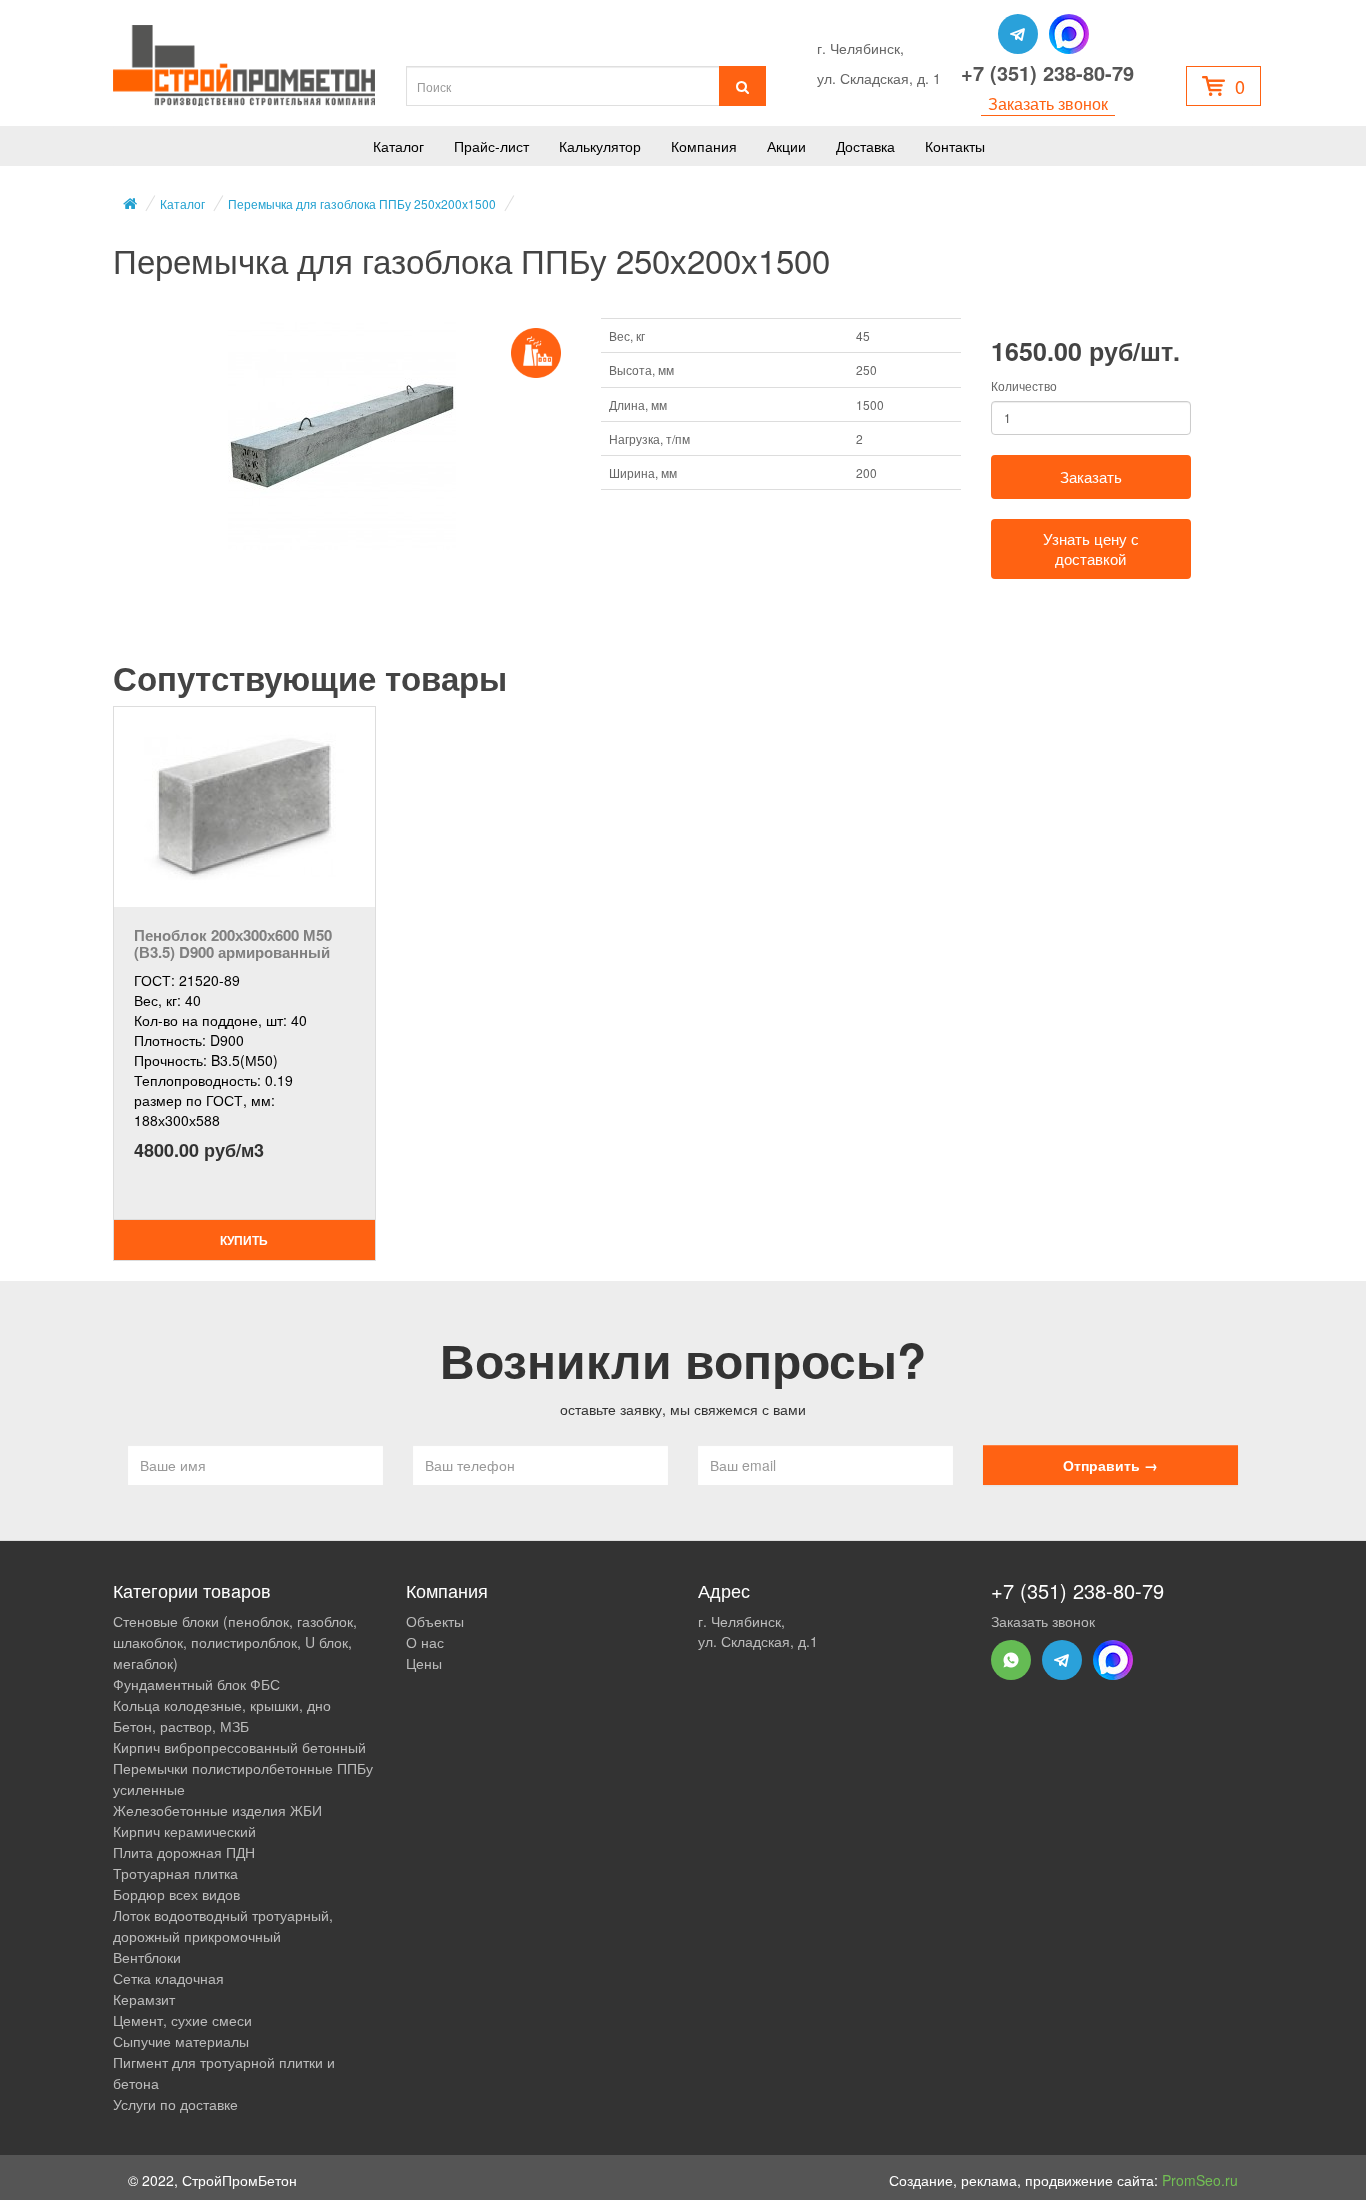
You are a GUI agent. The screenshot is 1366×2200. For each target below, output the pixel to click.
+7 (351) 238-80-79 (1047, 73)
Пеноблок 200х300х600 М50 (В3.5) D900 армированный (233, 943)
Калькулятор (600, 146)
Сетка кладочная (168, 1978)
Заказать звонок (1048, 104)
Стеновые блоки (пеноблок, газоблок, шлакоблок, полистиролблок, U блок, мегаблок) (235, 1642)
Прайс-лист (491, 146)
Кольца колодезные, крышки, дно (222, 1705)
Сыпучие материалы (181, 2041)
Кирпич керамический (184, 1831)
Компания (704, 146)
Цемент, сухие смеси (182, 2020)
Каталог (398, 146)
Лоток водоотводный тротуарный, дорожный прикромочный (223, 1925)
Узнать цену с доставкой (1091, 548)
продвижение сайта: (1131, 2180)
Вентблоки (147, 1957)
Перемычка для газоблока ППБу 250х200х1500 (362, 203)
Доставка (865, 146)
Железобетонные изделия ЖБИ (217, 1810)
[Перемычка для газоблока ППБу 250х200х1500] (342, 436)
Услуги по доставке (175, 2104)
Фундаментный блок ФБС (196, 1684)
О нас (425, 1642)
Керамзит (144, 1999)
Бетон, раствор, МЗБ (181, 1726)
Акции (786, 146)
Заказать (1091, 476)
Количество (1024, 385)
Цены (424, 1663)
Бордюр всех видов (176, 1894)
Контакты (955, 146)
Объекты (435, 1621)
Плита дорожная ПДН (184, 1852)
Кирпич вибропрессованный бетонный (239, 1747)
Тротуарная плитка (175, 1873)
